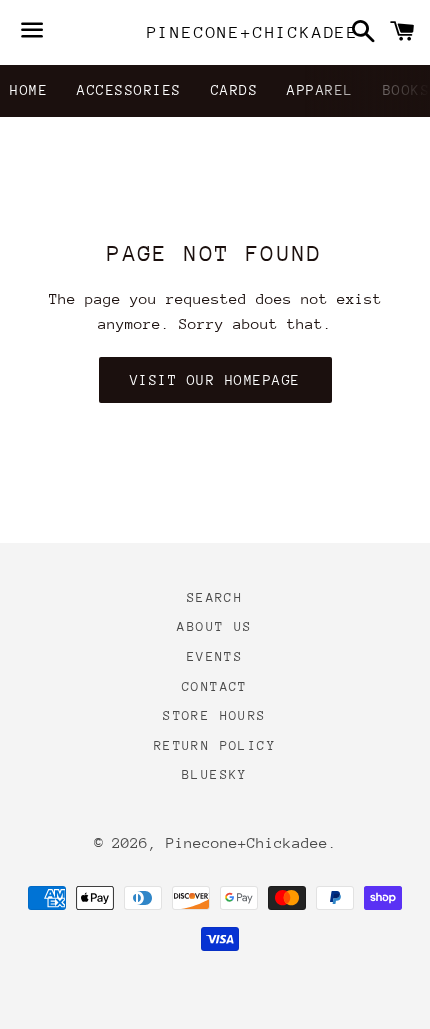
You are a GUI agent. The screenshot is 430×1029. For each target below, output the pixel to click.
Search (215, 597)
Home (29, 90)
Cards (235, 90)
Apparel (320, 90)
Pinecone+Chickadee (215, 32)
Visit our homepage (215, 380)
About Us (214, 626)
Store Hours (214, 715)
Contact (215, 686)
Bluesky (215, 774)
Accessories (129, 90)
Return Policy (215, 745)
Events (215, 656)
